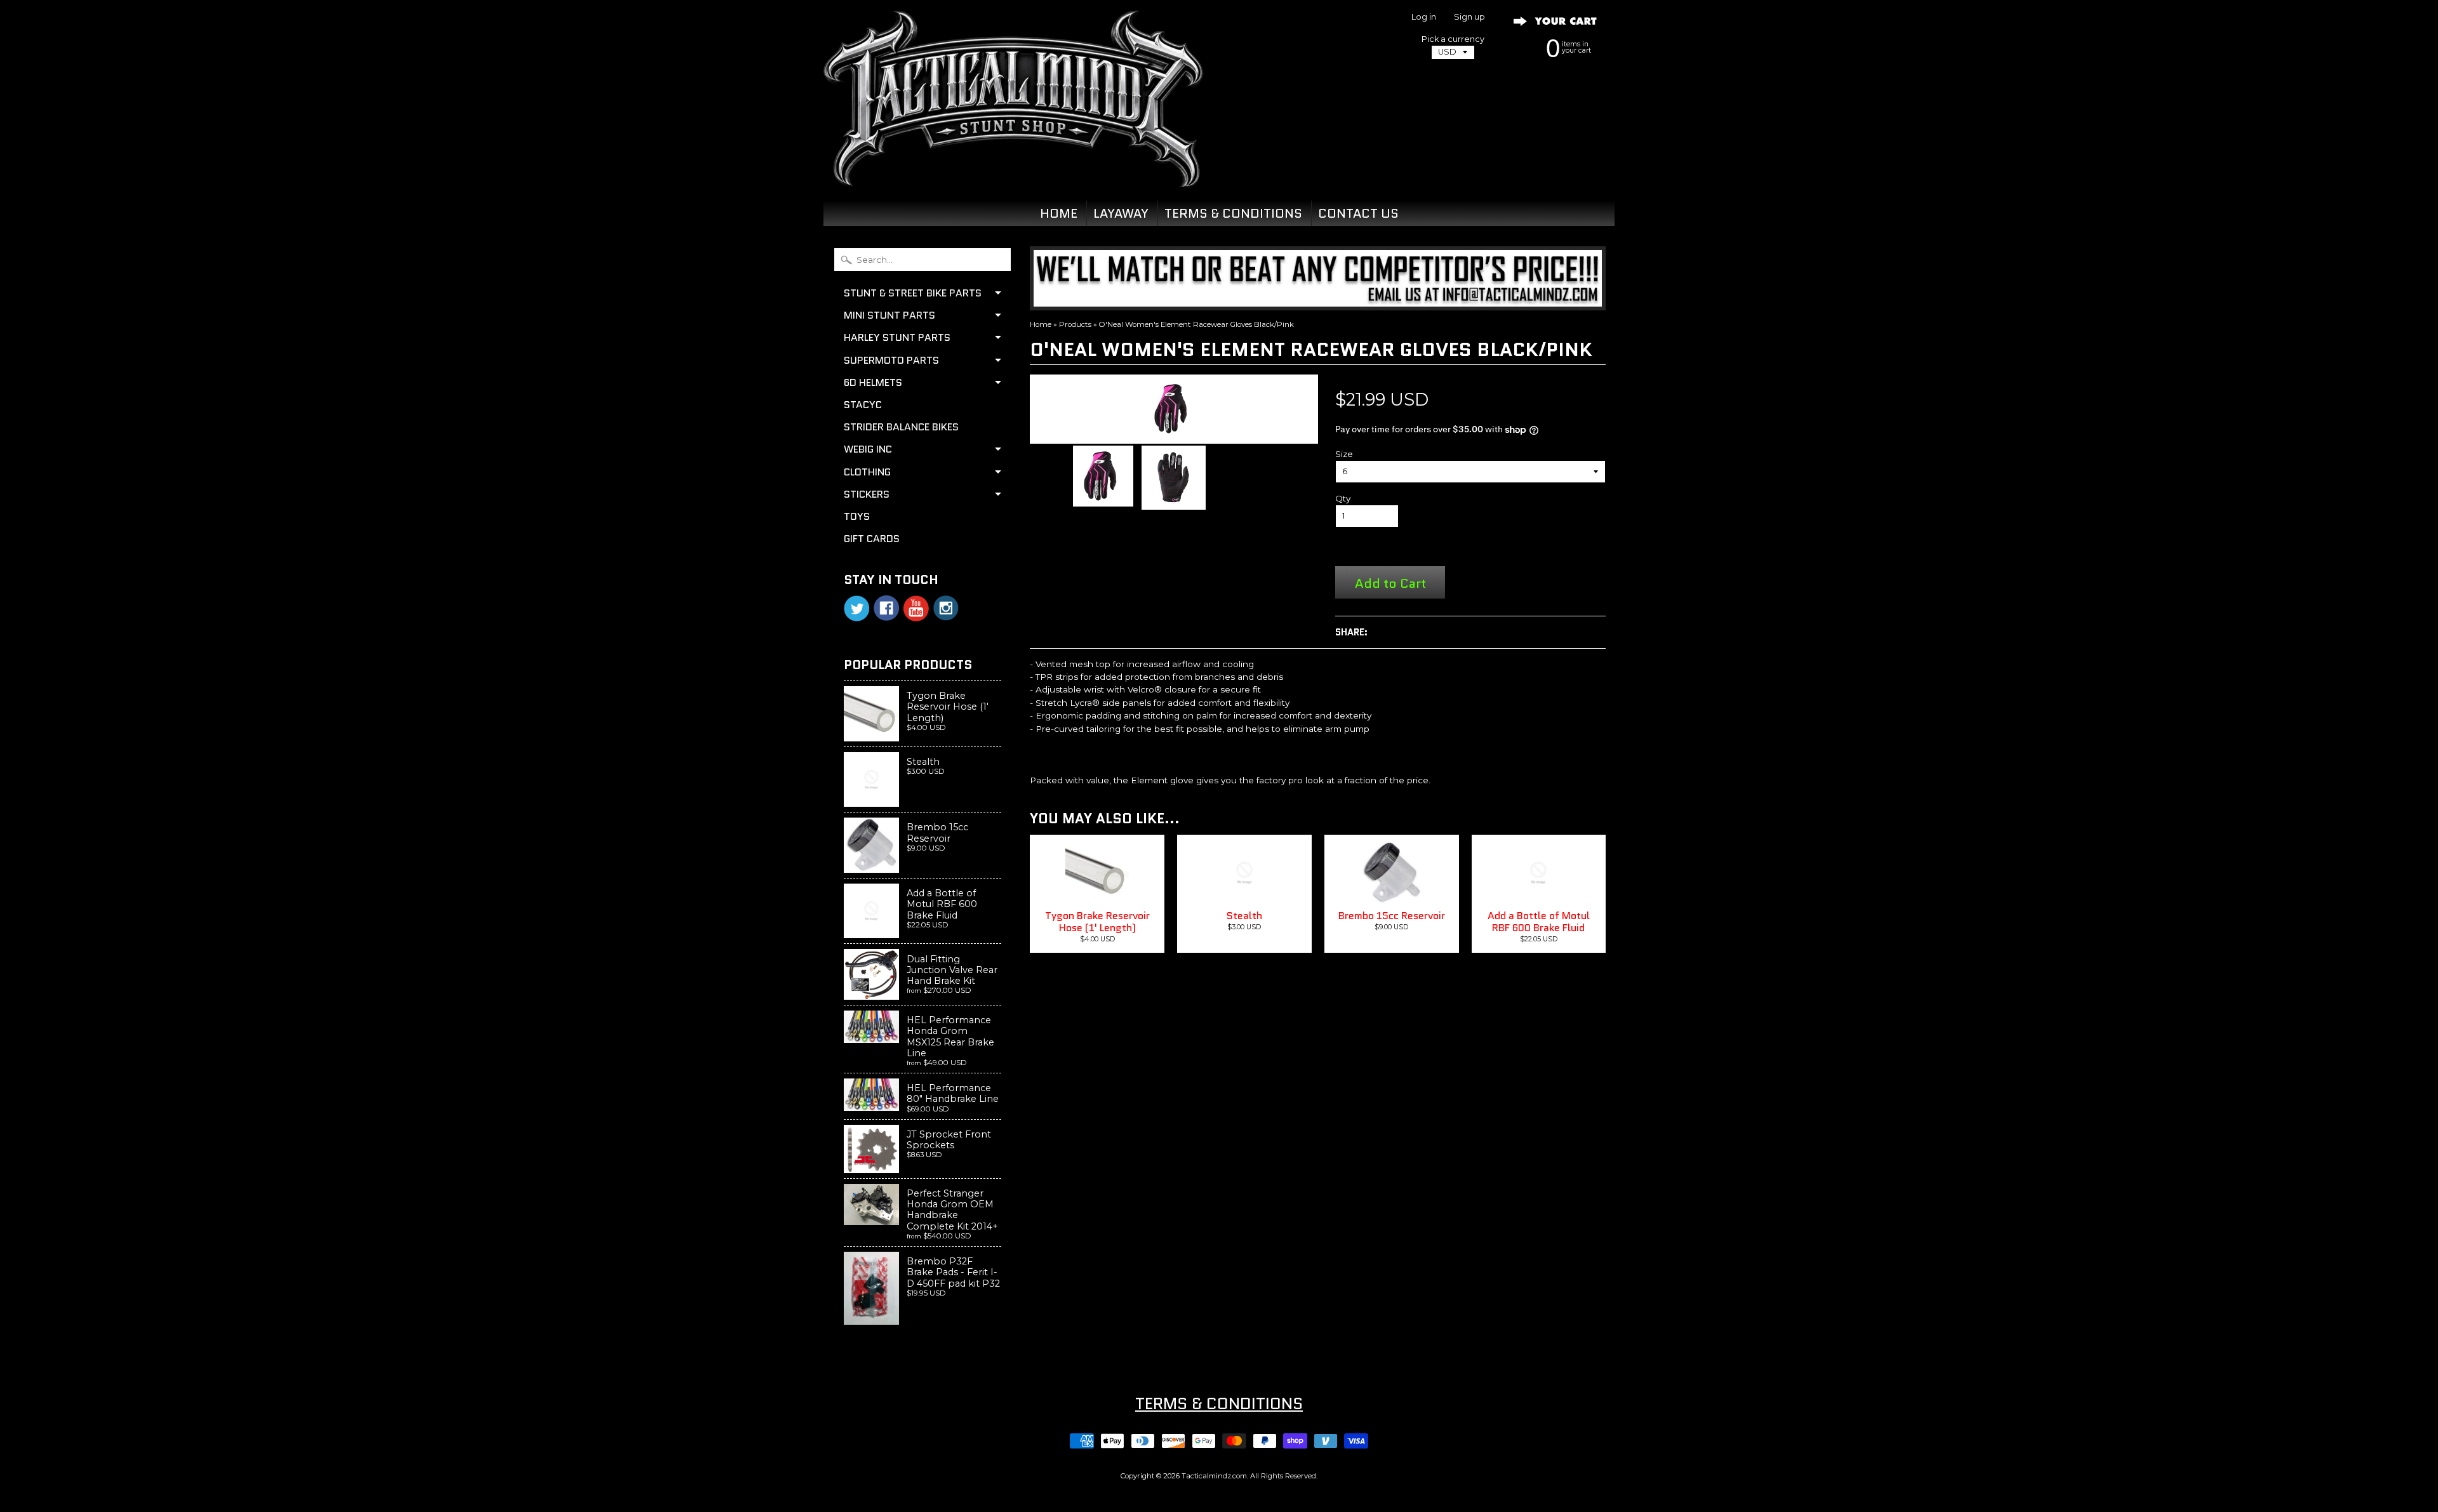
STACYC (863, 405)
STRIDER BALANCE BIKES (901, 427)
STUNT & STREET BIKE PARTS (913, 293)
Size (1344, 454)
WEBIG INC (868, 449)
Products (1075, 324)
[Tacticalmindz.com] (1013, 173)
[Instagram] (946, 608)
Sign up (1469, 17)
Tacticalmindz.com (1214, 1476)
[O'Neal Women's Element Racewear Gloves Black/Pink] (1103, 476)
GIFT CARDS (872, 539)
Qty (1343, 498)
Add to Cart (1390, 583)
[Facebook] (886, 608)
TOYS (857, 516)
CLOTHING (867, 472)
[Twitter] (856, 608)
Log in (1424, 17)
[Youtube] (916, 608)
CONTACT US (1358, 213)
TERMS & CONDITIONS (1233, 213)
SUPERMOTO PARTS (891, 360)
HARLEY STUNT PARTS (897, 337)
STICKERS (867, 494)
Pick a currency (1453, 39)
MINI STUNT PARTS (889, 315)
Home (1041, 324)
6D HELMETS (873, 382)
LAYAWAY (1121, 213)
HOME (1059, 213)
